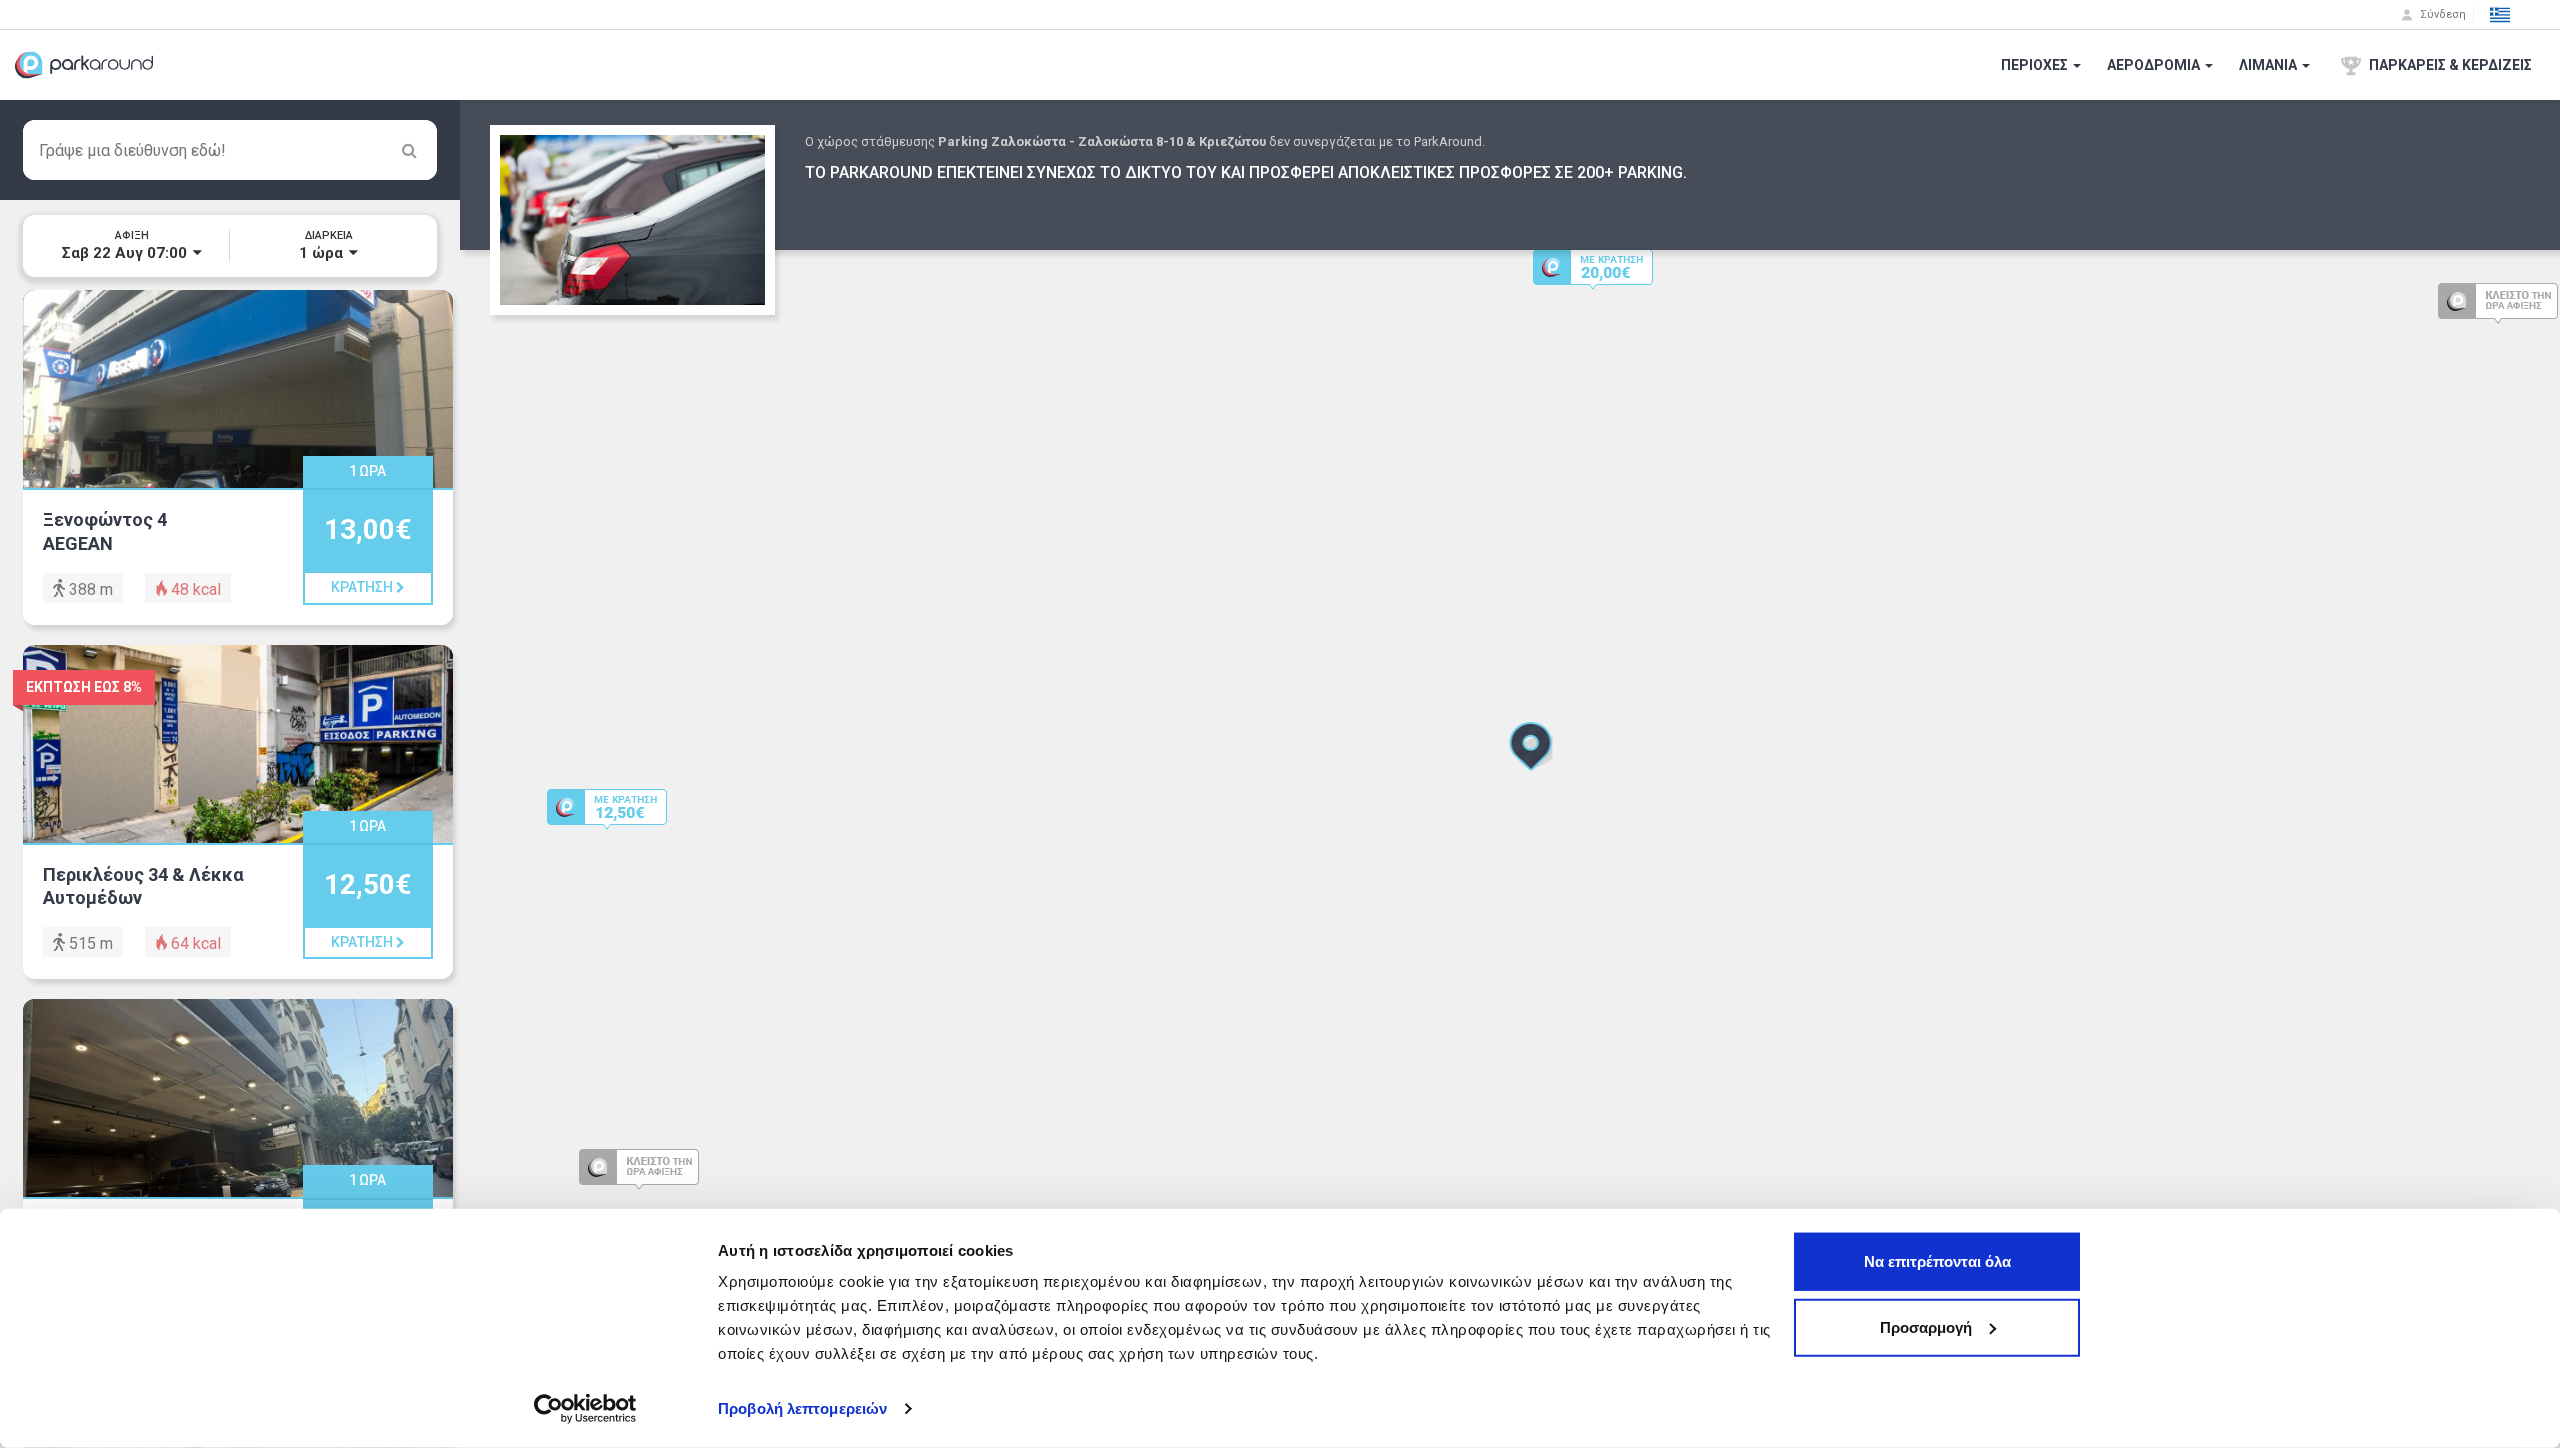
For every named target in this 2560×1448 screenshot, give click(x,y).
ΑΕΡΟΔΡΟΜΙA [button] (2155, 65)
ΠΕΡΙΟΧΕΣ (2036, 65)
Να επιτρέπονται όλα (1937, 1261)
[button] (2500, 15)
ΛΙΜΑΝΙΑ (2269, 65)
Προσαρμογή (1926, 1326)
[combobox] (230, 150)
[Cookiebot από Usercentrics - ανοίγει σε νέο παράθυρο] (585, 1409)
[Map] (1510, 774)
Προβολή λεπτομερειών (802, 1408)
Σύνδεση (2441, 14)
